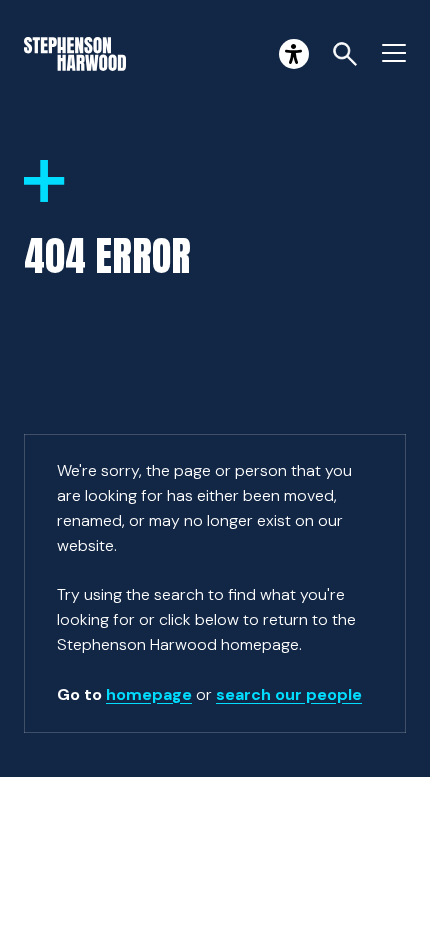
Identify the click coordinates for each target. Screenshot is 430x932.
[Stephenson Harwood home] (75, 54)
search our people (289, 694)
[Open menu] (394, 54)
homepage (149, 694)
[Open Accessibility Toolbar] (294, 54)
